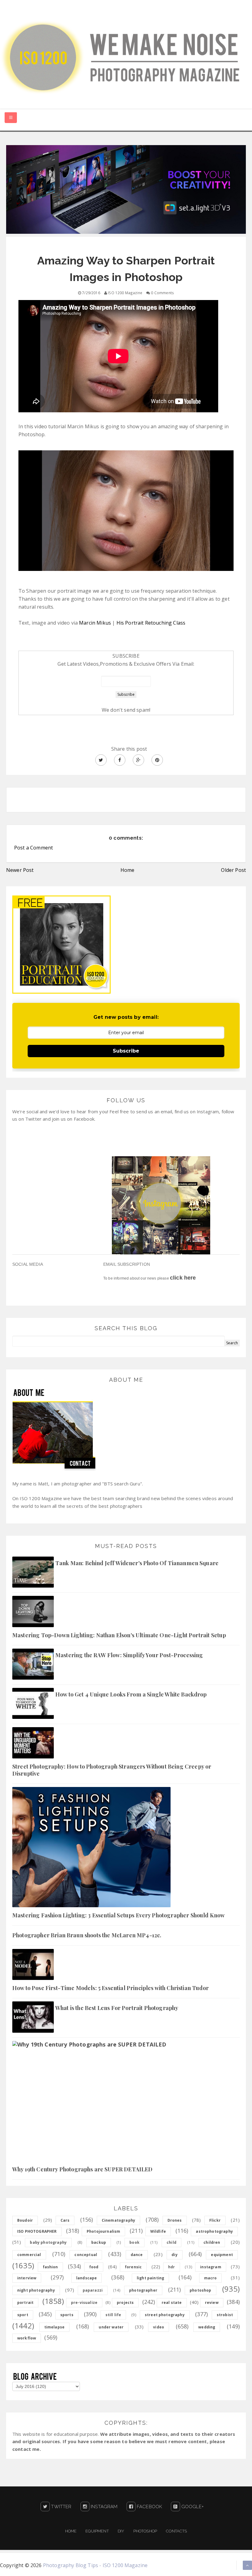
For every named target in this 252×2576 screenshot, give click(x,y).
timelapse (54, 2327)
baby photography (48, 2242)
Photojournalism (103, 2231)
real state (172, 2303)
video (159, 2327)
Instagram (104, 2507)
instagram (211, 2267)
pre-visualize (84, 2303)
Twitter (61, 2507)
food (94, 2267)
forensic (133, 2267)
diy (174, 2255)
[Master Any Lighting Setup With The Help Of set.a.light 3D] (126, 189)
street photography (165, 2315)
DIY (121, 2531)
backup (99, 2242)
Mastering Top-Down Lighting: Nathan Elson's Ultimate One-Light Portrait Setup (119, 1635)
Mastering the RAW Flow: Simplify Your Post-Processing (129, 1655)
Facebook (149, 2507)
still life (113, 2315)
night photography (36, 2290)
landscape (87, 2278)
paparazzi (93, 2290)
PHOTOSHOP (145, 2531)
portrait (25, 2303)
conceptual (86, 2255)
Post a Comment (33, 848)
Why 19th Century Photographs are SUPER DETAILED (83, 2169)
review (212, 2303)
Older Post (233, 870)
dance (137, 2255)
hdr (171, 2267)
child (171, 2242)
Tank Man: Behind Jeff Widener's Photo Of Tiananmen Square (137, 1563)
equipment (222, 2255)
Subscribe (126, 1051)
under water (111, 2327)
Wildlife (158, 2231)
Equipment (97, 2531)
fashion (50, 2267)
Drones (175, 2220)
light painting (150, 2278)
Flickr (215, 2220)
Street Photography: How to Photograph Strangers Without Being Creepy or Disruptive (112, 1770)
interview (27, 2278)
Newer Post (20, 870)
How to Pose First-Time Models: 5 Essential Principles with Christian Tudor (110, 1988)
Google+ (192, 2507)
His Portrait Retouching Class (151, 623)
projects (125, 2303)
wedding (207, 2327)
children (212, 2242)
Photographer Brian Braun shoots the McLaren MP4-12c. (87, 1935)
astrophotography (214, 2231)
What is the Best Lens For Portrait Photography (117, 2008)
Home (128, 870)
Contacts (176, 2531)
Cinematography (118, 2220)
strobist (225, 2315)
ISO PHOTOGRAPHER (37, 2231)
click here (183, 1278)
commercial (29, 2255)
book (134, 2242)
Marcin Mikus (95, 623)
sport (23, 2315)
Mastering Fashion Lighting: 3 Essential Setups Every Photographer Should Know (118, 1915)
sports (67, 2315)
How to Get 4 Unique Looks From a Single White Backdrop (131, 1694)
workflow (27, 2338)
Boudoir (25, 2220)
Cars (65, 2220)
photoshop (200, 2290)
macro (211, 2278)
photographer (143, 2290)
